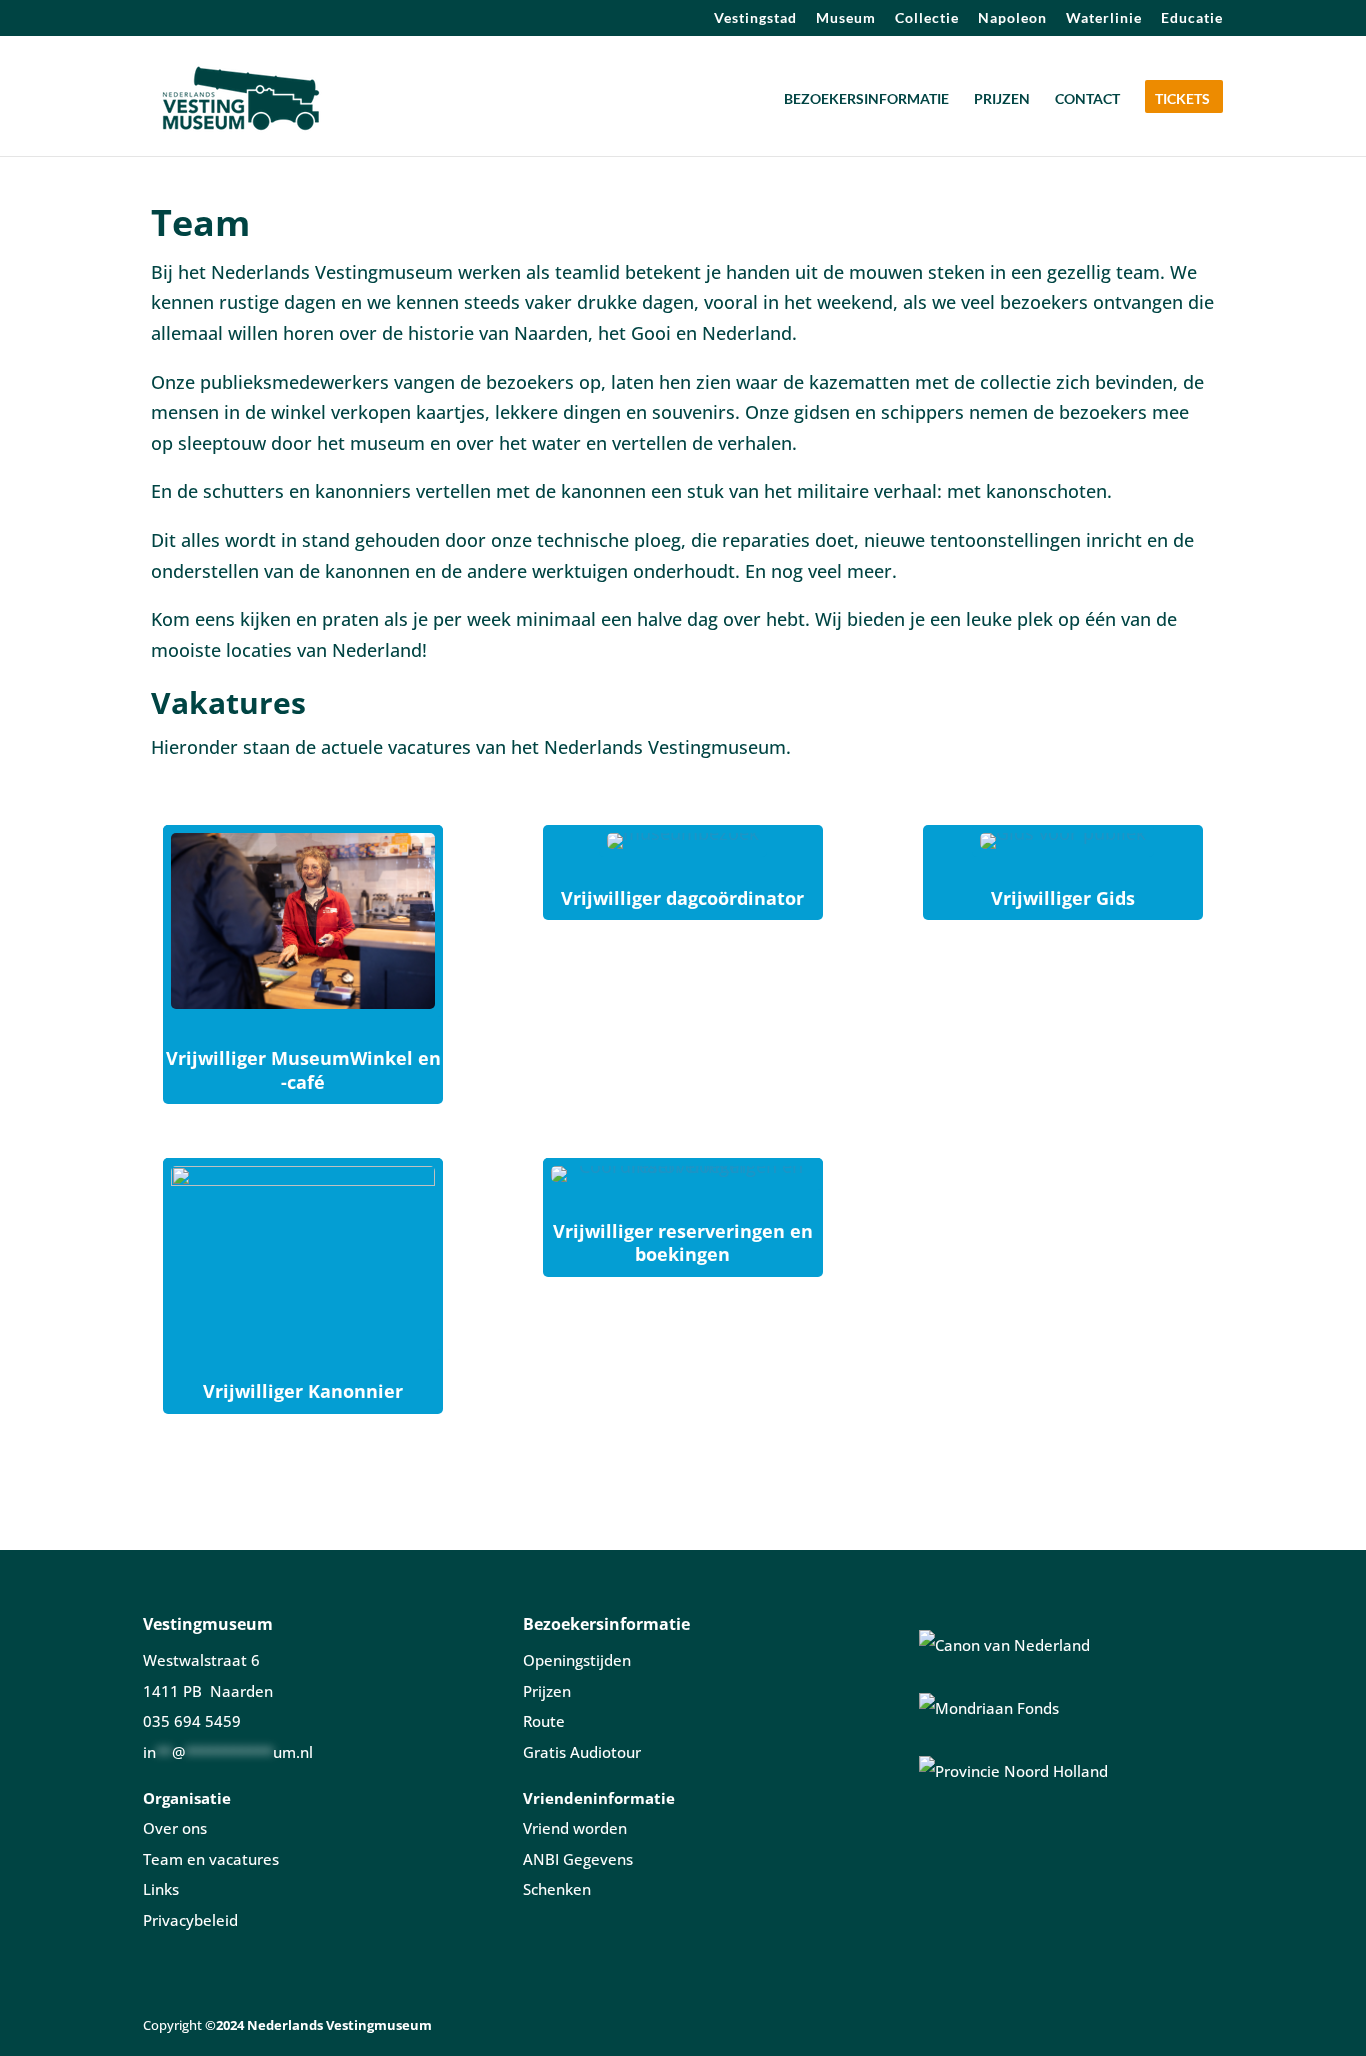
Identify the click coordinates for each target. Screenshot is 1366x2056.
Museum (846, 18)
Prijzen (547, 1691)
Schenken (557, 1889)
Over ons (175, 1828)
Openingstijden (577, 1660)
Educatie (1192, 18)
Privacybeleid (190, 1920)
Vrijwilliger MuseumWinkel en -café (303, 1069)
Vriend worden (575, 1828)
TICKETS (1182, 99)
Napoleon (1012, 18)
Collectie (927, 18)
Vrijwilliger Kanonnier (303, 1391)
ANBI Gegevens (578, 1859)
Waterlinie (1104, 18)
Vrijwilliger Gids (1063, 898)
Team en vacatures (211, 1859)
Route (544, 1721)
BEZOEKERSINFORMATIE (866, 99)
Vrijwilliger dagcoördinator (682, 898)
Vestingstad (755, 18)
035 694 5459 (192, 1721)
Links (161, 1889)
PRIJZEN (1002, 99)
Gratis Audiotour (582, 1752)
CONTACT (1087, 99)
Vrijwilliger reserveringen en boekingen (683, 1242)
